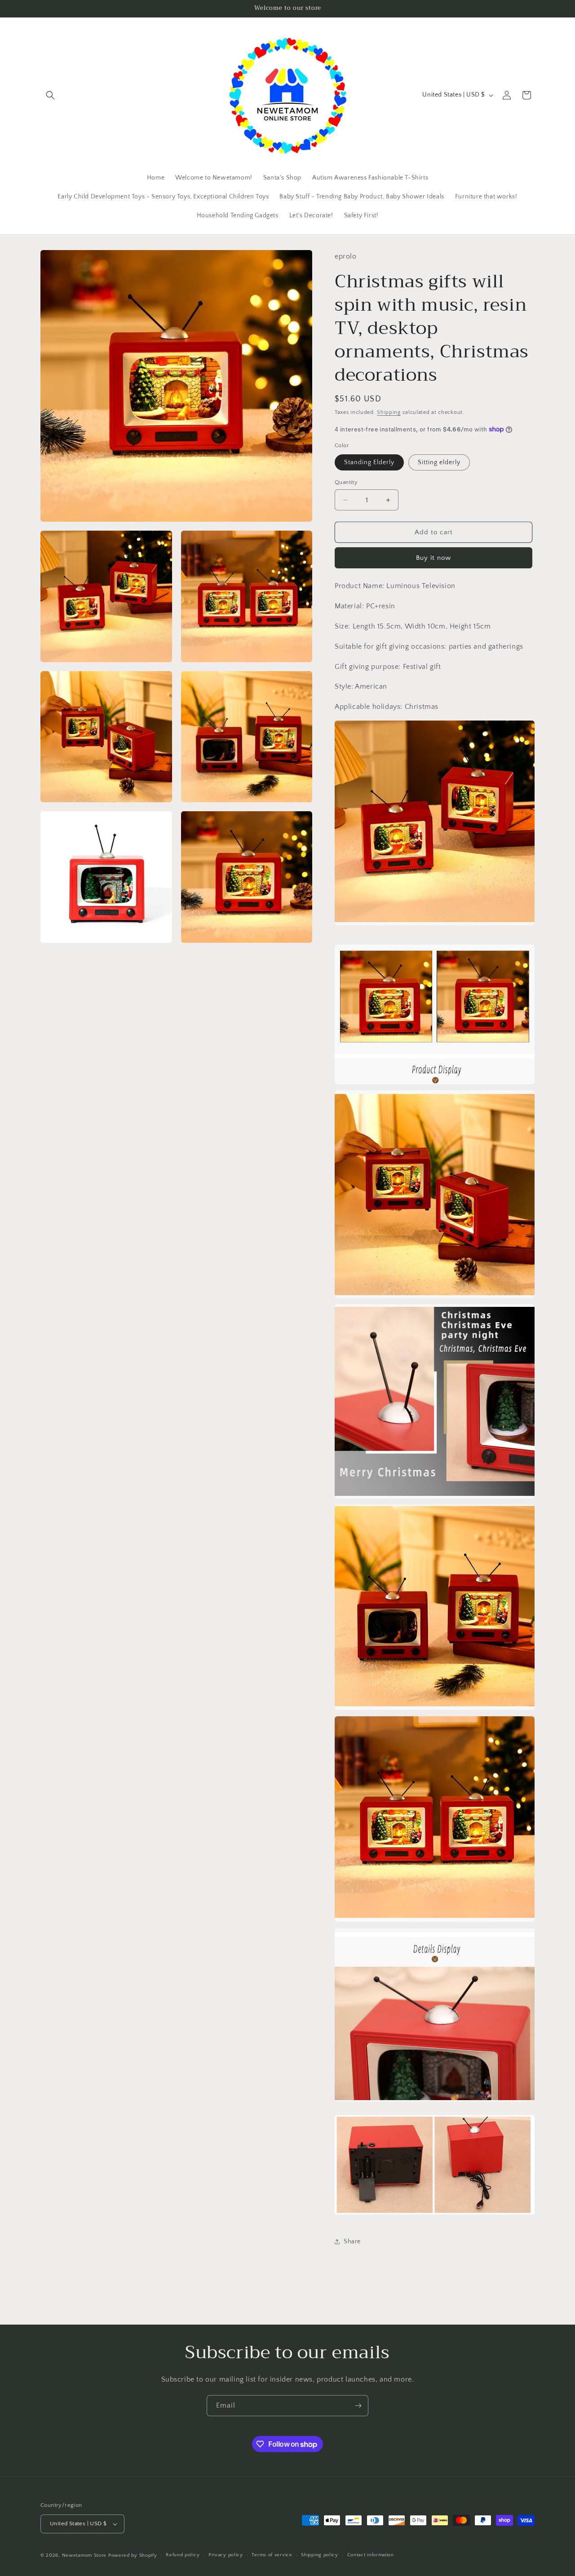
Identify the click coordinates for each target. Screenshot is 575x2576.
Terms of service (272, 2555)
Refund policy (183, 2555)
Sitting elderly (439, 462)
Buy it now (433, 558)
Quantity (346, 482)
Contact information (371, 2555)
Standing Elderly (369, 462)
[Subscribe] (358, 2406)
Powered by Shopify (133, 2555)
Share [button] (352, 2242)
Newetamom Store (84, 2555)
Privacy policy (226, 2555)
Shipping (389, 412)
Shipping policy (320, 2555)
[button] (50, 95)
